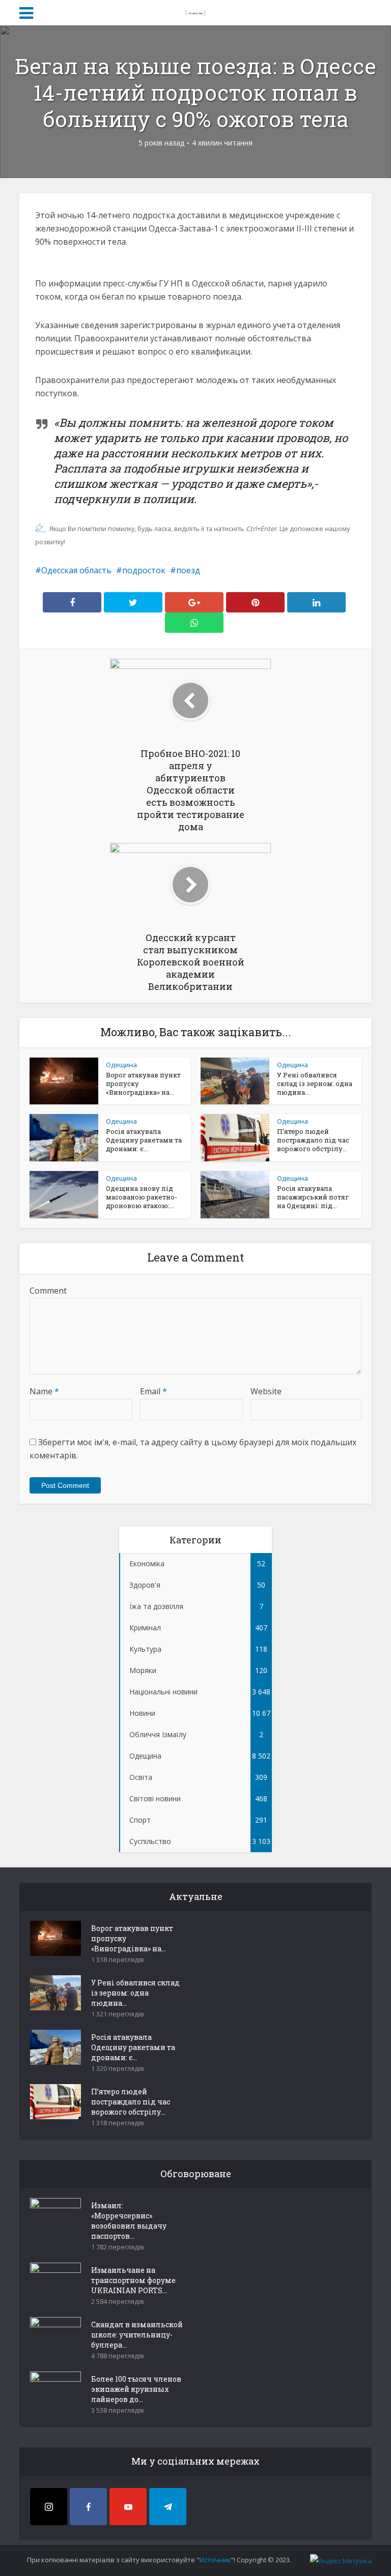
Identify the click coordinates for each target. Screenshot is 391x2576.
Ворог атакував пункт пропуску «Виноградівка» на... (132, 1938)
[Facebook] (88, 2507)
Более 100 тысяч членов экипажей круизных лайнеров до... (136, 2389)
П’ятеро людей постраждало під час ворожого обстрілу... (313, 1140)
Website (266, 1391)
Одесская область (76, 570)
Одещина (121, 1065)
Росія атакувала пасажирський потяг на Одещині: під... (313, 1197)
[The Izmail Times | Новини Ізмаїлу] (195, 11)
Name (44, 1391)
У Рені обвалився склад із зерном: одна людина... (315, 1084)
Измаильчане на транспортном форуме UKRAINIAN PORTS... (133, 2280)
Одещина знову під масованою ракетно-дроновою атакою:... (142, 1197)
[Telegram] (168, 2507)
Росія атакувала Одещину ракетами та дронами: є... (144, 1140)
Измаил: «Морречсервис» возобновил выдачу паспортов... (129, 2221)
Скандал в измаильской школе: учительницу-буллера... (137, 2335)
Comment (48, 1291)
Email (153, 1391)
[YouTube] (128, 2507)
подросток (144, 570)
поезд (188, 570)
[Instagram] (49, 2507)
